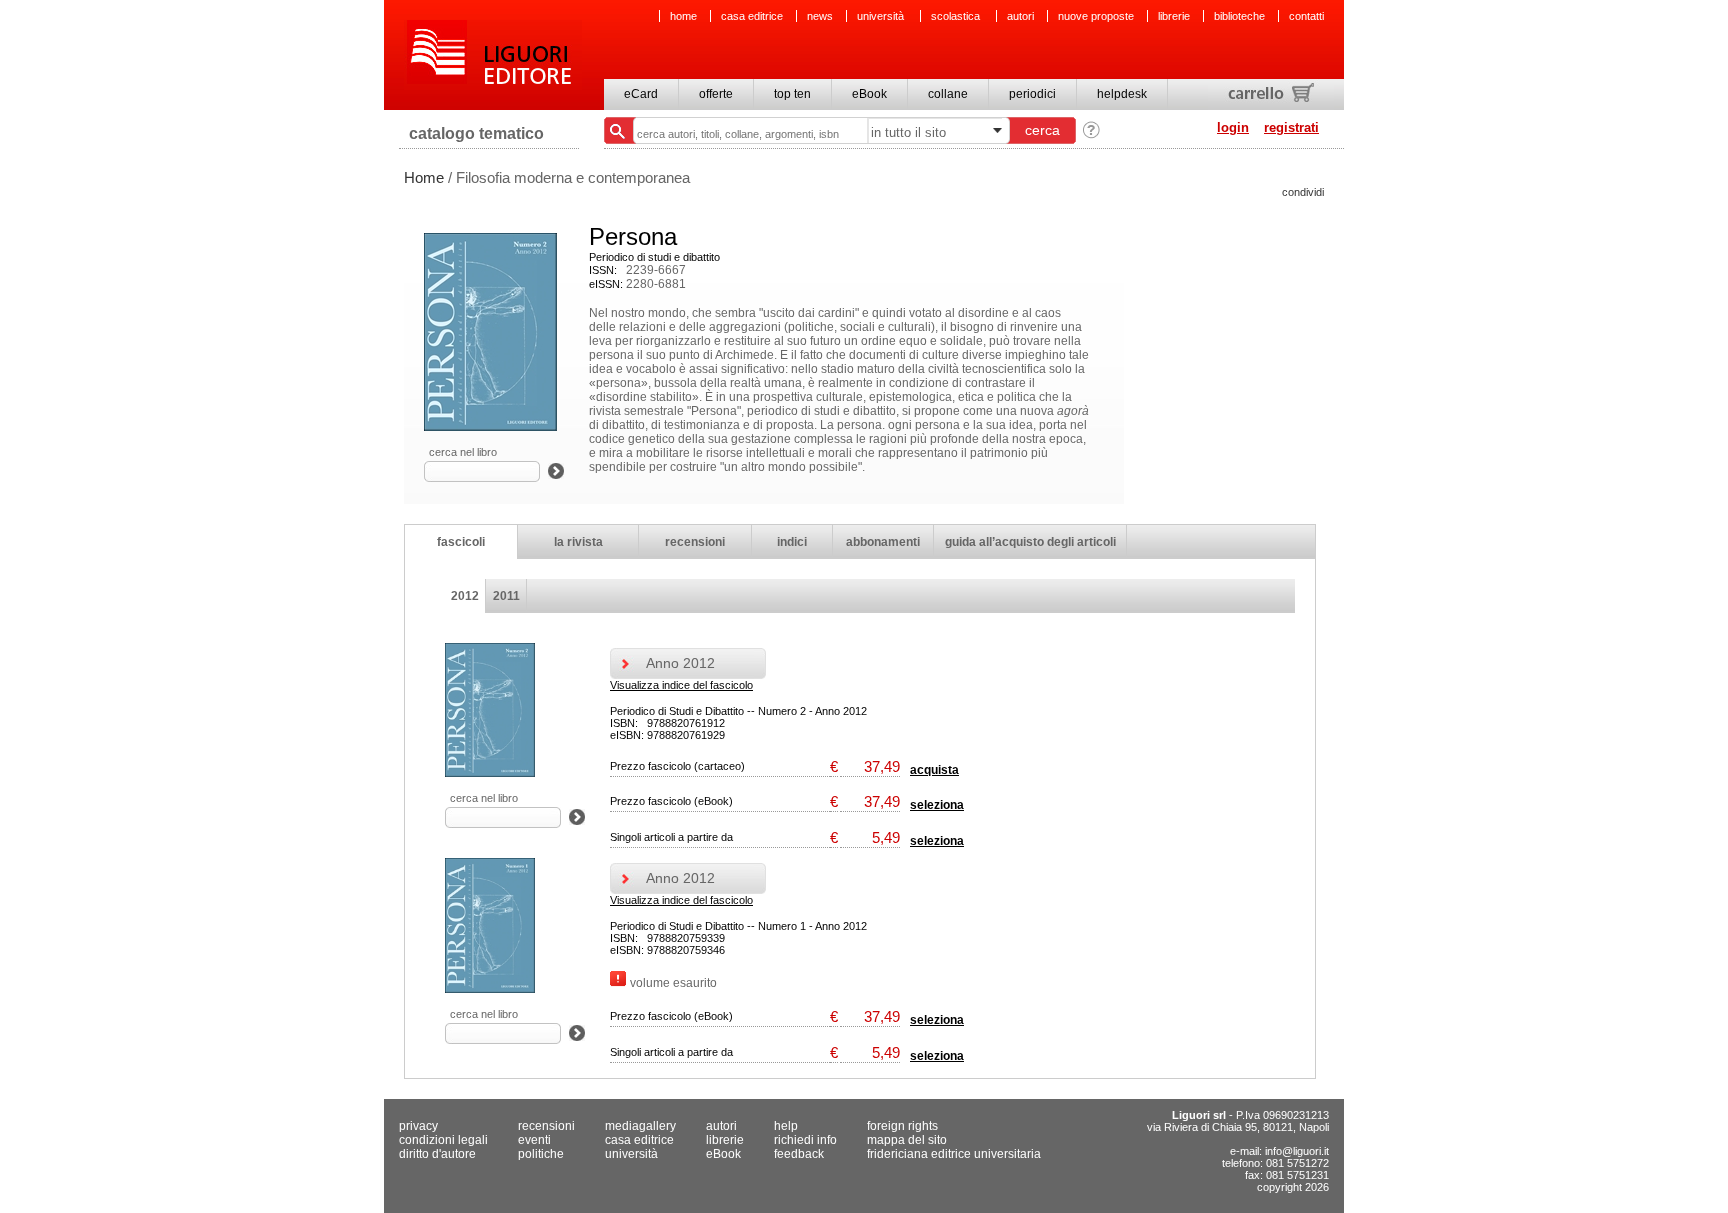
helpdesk (1122, 94)
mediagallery (640, 1126)
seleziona (937, 805)
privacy (418, 1126)
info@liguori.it (1297, 1151)
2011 (506, 596)
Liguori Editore (493, 55)
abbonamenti (883, 542)
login (1233, 127)
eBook (869, 94)
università (882, 16)
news (820, 16)
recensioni (695, 542)
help (786, 1126)
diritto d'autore (437, 1154)
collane (948, 94)
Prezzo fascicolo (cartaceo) (677, 766)
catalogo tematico (476, 133)
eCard (641, 94)
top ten (792, 94)
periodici (1032, 94)
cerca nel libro (463, 452)
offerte (716, 94)
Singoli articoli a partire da (671, 837)
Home (424, 177)
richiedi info (805, 1140)
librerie (1174, 16)
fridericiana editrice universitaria (954, 1154)
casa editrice (752, 16)
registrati (1291, 127)
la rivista (578, 542)
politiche (541, 1154)
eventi (534, 1140)
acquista (934, 770)
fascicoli (461, 542)
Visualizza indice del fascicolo (681, 685)
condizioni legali (443, 1140)
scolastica (957, 16)
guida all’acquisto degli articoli (1030, 542)
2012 (465, 596)
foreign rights (902, 1126)
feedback (799, 1154)
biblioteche (1239, 16)
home (683, 16)
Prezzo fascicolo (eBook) (671, 801)
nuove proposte (1096, 16)
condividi (1303, 192)
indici (792, 542)
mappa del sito (907, 1140)
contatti (1306, 16)
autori (1020, 16)
